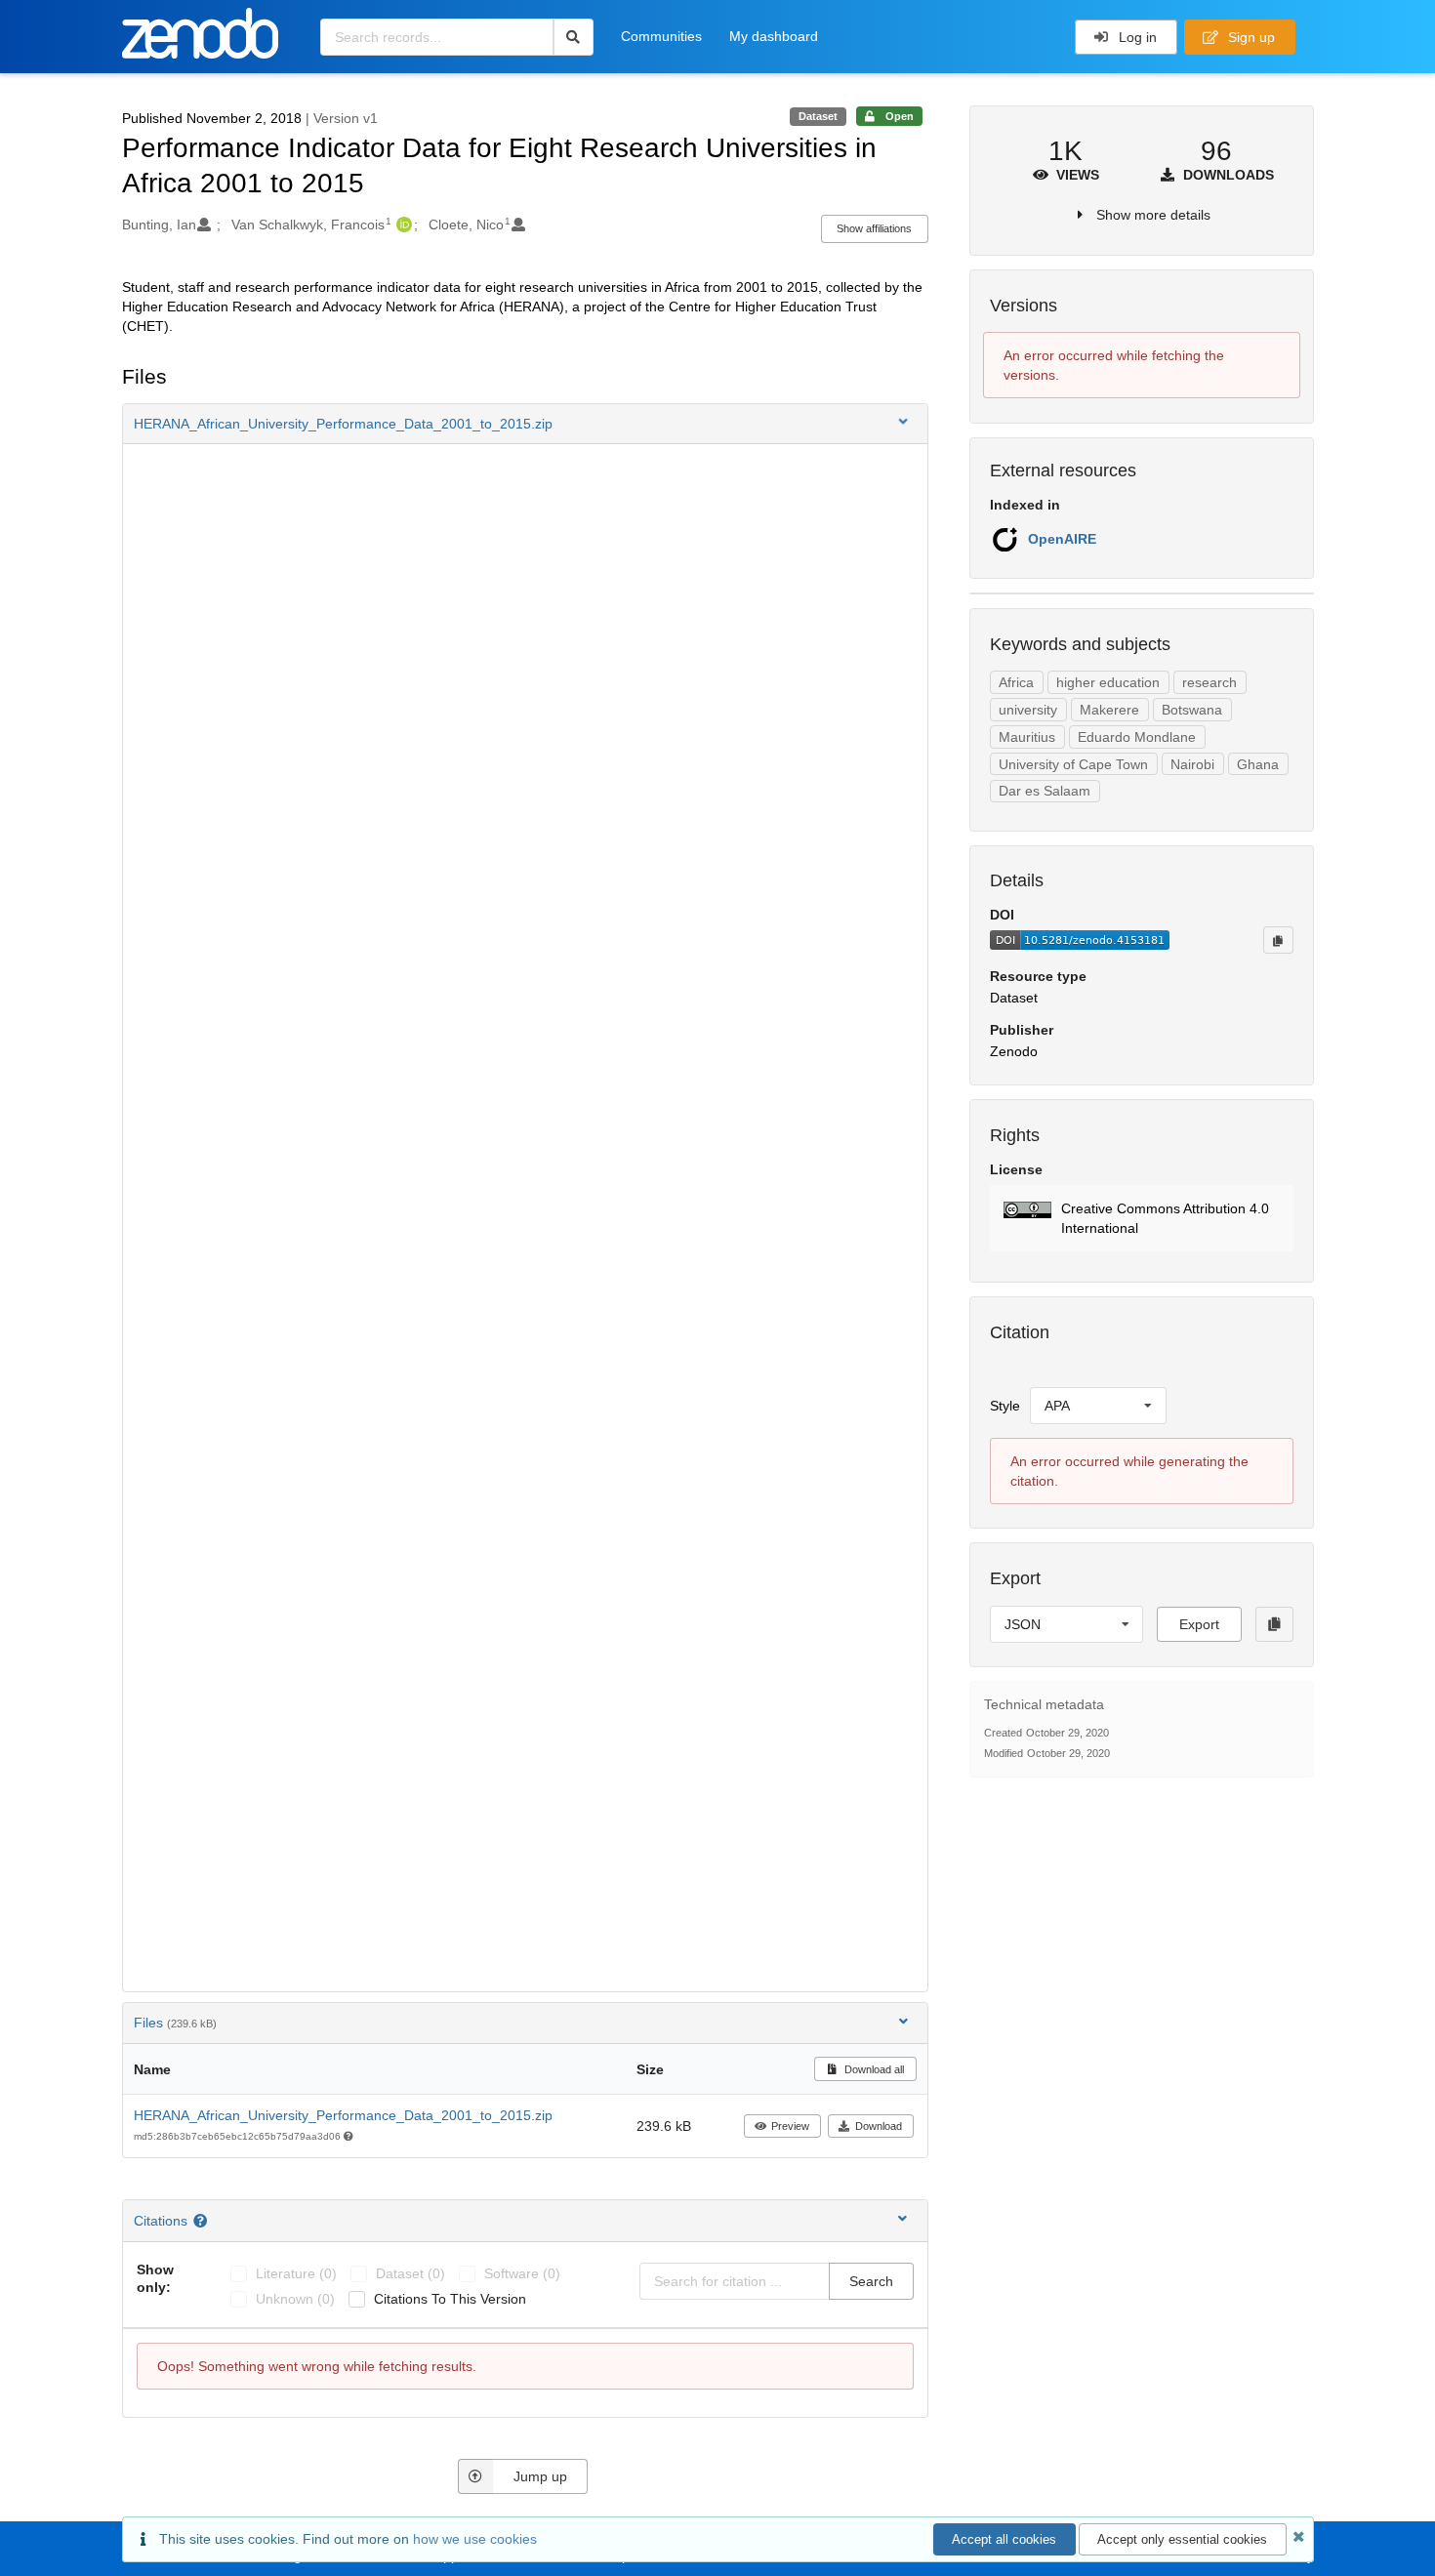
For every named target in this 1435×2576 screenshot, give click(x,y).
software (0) (522, 2273)
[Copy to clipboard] (1278, 940)
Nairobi (1192, 764)
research (1209, 682)
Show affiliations (874, 228)
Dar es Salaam (1045, 791)
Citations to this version (450, 2299)
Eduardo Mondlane (1137, 737)
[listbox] (1098, 1406)
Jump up (540, 2476)
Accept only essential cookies (1182, 2539)
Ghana (1258, 764)
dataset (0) (410, 2273)
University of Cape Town (1073, 764)
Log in (1136, 37)
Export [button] (1199, 1624)
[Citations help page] (203, 2221)
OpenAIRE (1062, 539)
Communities (661, 36)
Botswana (1192, 710)
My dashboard (774, 36)
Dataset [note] (818, 116)
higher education (1108, 682)
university (1028, 710)
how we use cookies (475, 2539)
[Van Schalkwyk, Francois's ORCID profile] (402, 225)
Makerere (1109, 710)
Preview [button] (790, 2126)
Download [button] (879, 2126)
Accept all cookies (1004, 2539)
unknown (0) (295, 2299)
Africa (1016, 682)
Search (871, 2281)
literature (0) (296, 2273)
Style (1005, 1406)
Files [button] (175, 2023)
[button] (525, 424)
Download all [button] (873, 2069)
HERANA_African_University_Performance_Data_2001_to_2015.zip (343, 2115)
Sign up (1250, 37)
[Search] (574, 37)
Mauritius (1027, 737)
